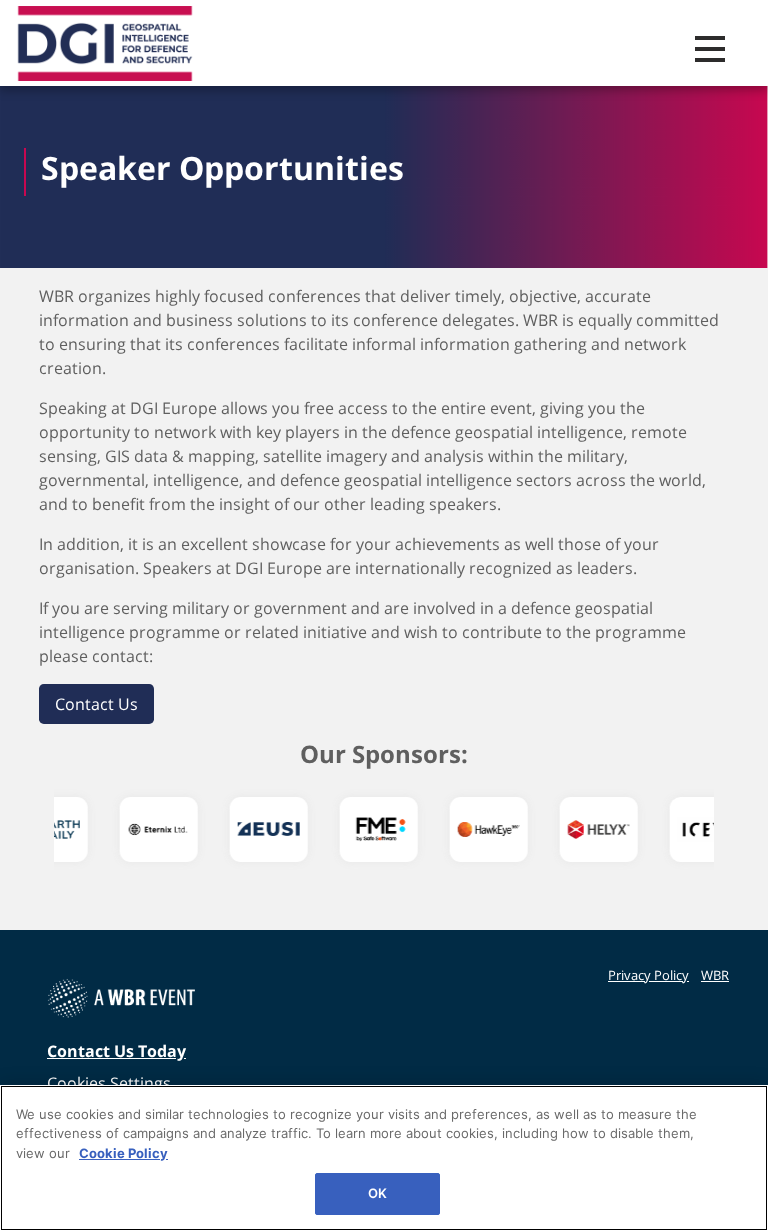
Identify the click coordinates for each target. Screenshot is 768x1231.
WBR (715, 975)
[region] (384, 1158)
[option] (109, 829)
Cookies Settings (109, 1083)
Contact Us (96, 704)
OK (377, 1193)
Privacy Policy (648, 975)
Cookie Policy (123, 1153)
